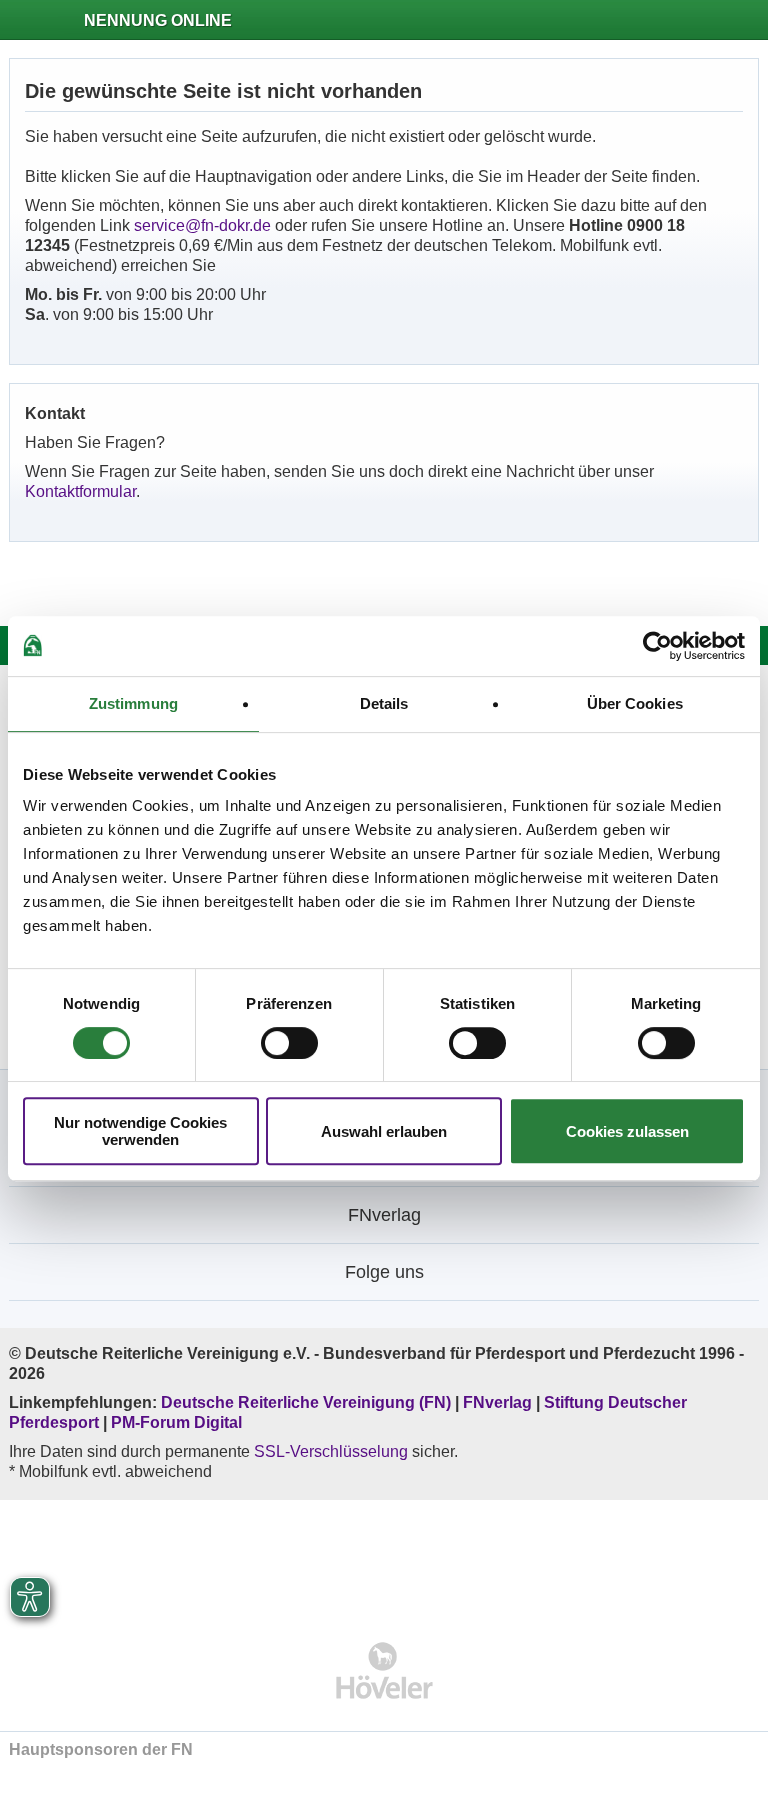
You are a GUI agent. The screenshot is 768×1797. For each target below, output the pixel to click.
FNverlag (499, 1402)
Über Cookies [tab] (635, 703)
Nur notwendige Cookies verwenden (140, 1131)
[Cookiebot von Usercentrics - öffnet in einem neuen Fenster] (657, 646)
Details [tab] (384, 703)
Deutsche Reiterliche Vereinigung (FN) (306, 1402)
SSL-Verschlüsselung (331, 1451)
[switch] (289, 1043)
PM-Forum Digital (176, 1422)
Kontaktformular (80, 491)
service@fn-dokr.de (202, 225)
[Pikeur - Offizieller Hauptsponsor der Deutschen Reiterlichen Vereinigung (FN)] (384, 1557)
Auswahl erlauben (384, 1131)
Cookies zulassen (627, 1131)
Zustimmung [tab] (133, 703)
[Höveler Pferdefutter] (384, 1670)
